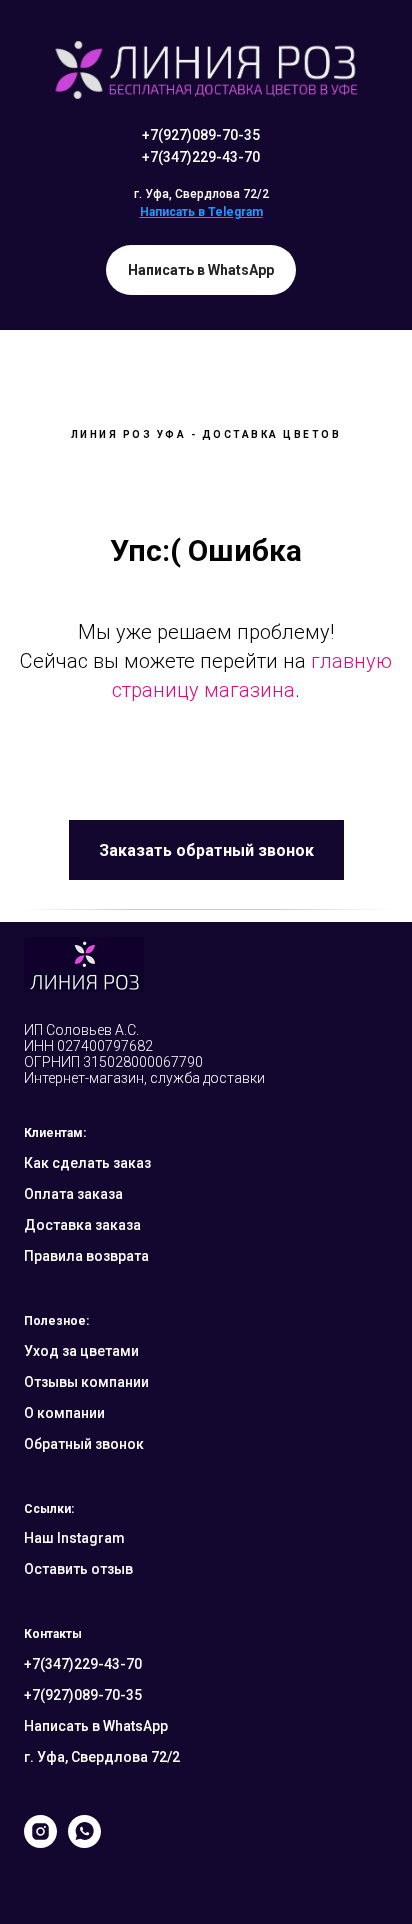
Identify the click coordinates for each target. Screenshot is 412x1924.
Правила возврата (86, 1256)
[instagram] (40, 1842)
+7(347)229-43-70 (201, 157)
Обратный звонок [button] (84, 1444)
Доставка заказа (82, 1225)
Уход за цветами (81, 1351)
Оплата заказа (73, 1194)
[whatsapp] (84, 1842)
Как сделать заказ (87, 1163)
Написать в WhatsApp (96, 1726)
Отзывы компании (86, 1382)
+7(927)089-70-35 (201, 135)
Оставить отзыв (78, 1569)
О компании (64, 1413)
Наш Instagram (74, 1538)
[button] (206, 850)
